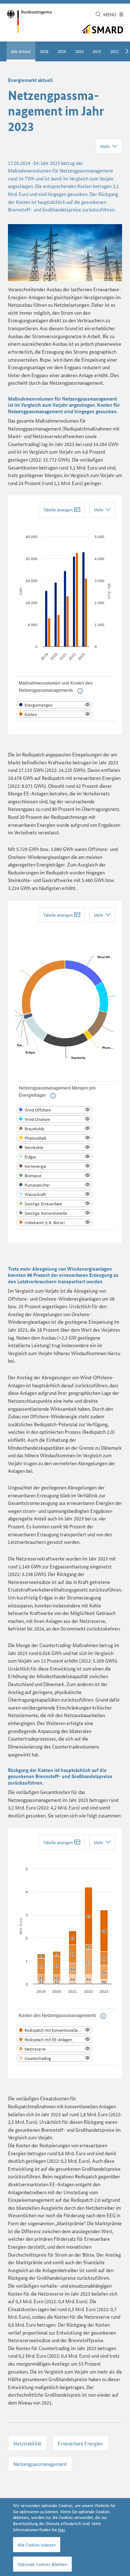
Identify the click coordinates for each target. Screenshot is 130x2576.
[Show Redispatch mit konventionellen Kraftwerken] (55, 2030)
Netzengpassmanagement (40, 2464)
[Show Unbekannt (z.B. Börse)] (55, 1222)
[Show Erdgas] (55, 1157)
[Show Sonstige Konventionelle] (55, 1213)
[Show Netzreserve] (55, 2049)
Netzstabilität (27, 2443)
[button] (80, 691)
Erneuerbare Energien (80, 2443)
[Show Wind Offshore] (55, 1110)
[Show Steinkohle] (55, 1147)
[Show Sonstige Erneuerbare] (55, 1204)
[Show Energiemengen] (55, 705)
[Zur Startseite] (29, 21)
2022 (114, 51)
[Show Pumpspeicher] (55, 1185)
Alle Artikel (21, 51)
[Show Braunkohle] (55, 1128)
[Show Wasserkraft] (55, 1194)
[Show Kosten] (55, 714)
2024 (79, 51)
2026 (44, 51)
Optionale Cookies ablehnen (42, 2564)
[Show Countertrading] (55, 2058)
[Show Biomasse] (55, 1175)
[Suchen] (98, 15)
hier (62, 2529)
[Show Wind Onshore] (55, 1119)
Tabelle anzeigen (58, 509)
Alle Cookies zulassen (37, 2544)
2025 (62, 51)
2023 (97, 51)
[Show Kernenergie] (55, 1166)
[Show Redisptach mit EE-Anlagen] (55, 2039)
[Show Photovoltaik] (55, 1138)
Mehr (105, 146)
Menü (110, 14)
